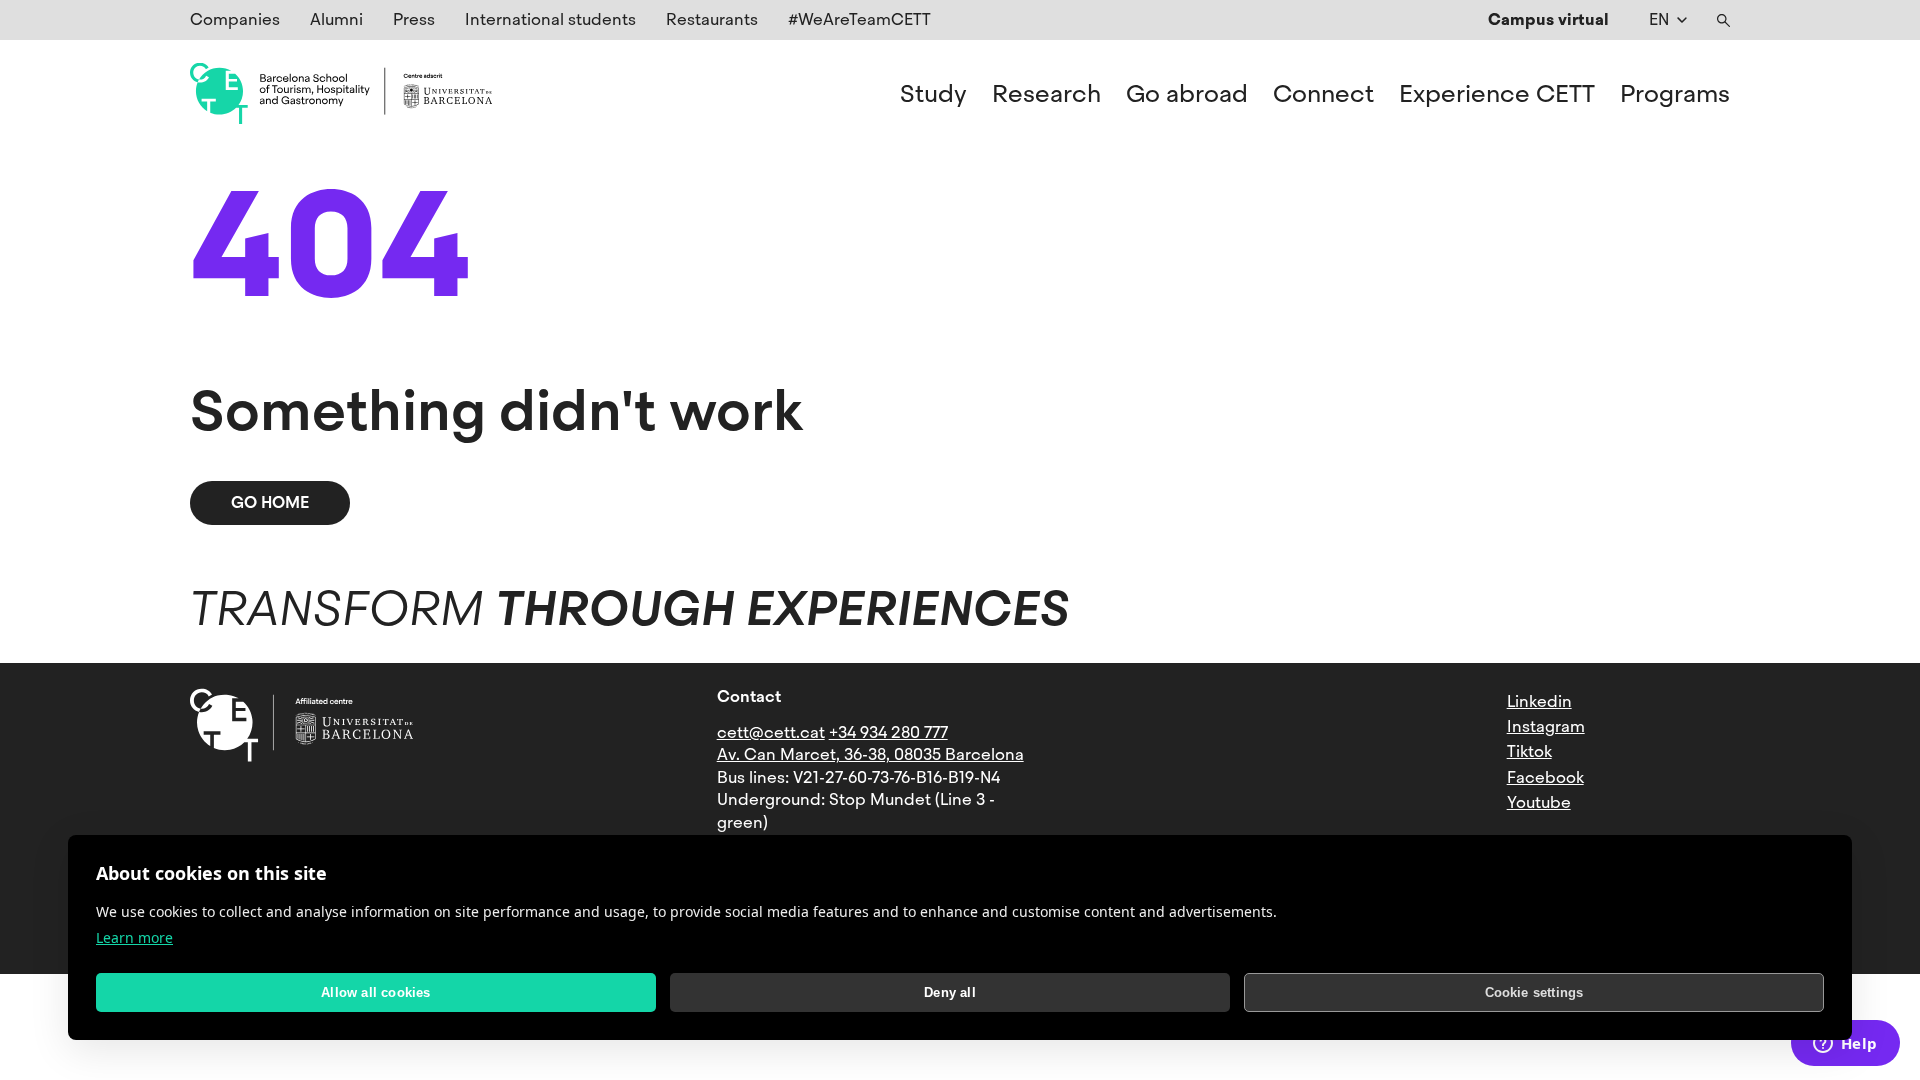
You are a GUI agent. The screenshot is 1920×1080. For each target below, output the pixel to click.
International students (550, 19)
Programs (1675, 94)
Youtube (1539, 802)
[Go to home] (341, 94)
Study (933, 94)
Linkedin (1539, 701)
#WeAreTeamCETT (859, 19)
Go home (270, 502)
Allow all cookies (375, 992)
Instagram (1546, 726)
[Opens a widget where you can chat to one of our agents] (1845, 1045)
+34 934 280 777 (888, 732)
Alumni (336, 19)
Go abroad (1187, 94)
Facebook (1545, 777)
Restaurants (712, 19)
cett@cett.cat (771, 732)
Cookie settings (1534, 992)
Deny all (950, 992)
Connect (1323, 94)
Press (414, 19)
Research (1046, 94)
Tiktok (1529, 751)
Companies (235, 19)
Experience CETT (1497, 94)
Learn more (134, 937)
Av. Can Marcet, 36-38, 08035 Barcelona (870, 754)
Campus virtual (1548, 19)
